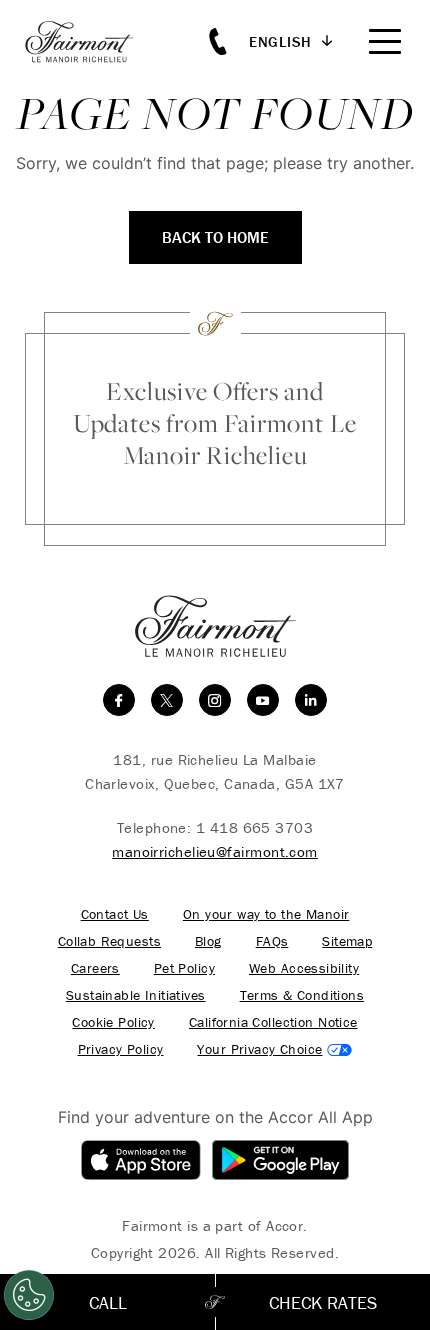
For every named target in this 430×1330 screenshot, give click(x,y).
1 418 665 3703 (254, 827)
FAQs (272, 941)
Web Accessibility (304, 968)
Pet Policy (184, 968)
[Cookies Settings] (29, 1295)
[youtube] (263, 700)
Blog (208, 941)
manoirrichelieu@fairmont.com (215, 851)
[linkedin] (311, 700)
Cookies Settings (274, 1049)
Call (108, 1302)
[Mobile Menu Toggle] (385, 41)
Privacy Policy (121, 1049)
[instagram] (215, 700)
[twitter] (167, 700)
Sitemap (347, 941)
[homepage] (90, 41)
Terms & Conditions (302, 995)
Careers (95, 968)
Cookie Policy (113, 1022)
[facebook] (119, 700)
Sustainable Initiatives (136, 995)
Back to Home (215, 237)
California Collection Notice (273, 1022)
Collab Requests (109, 941)
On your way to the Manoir (266, 914)
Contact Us (115, 914)
